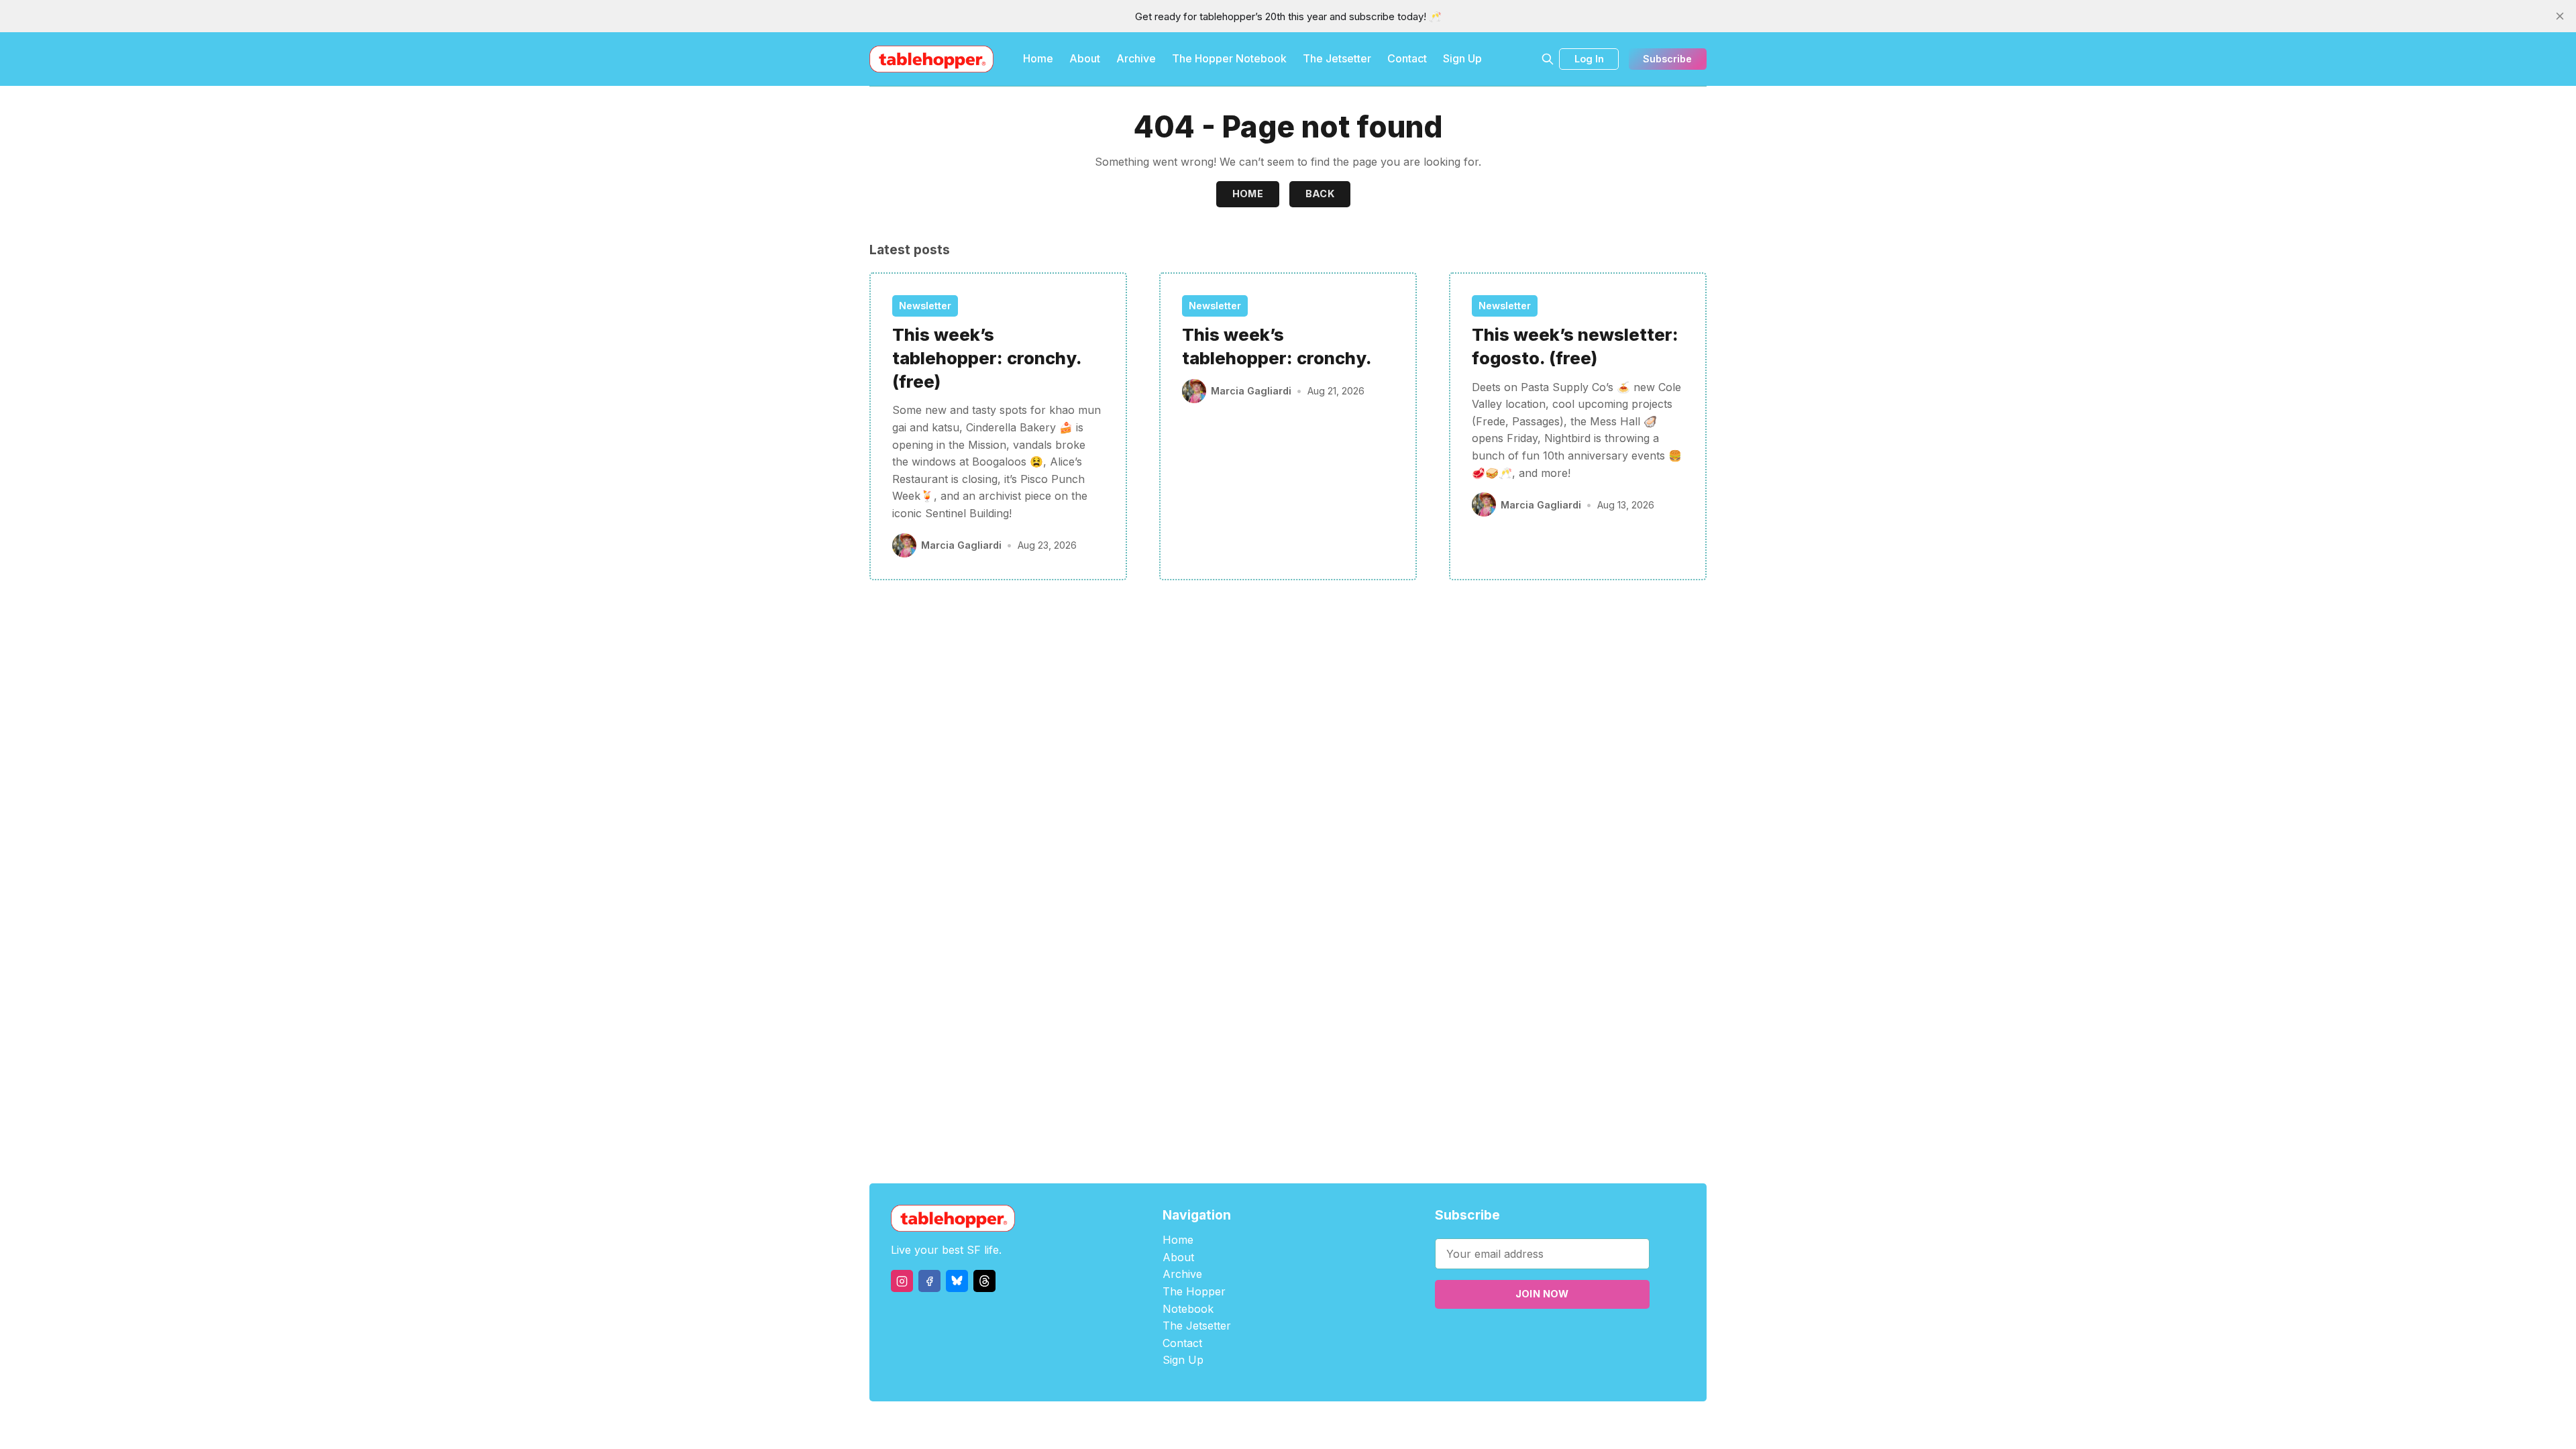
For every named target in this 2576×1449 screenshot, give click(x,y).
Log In (1589, 59)
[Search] (1548, 59)
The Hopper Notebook (1229, 58)
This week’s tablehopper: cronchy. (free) (987, 358)
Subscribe (1667, 59)
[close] (2560, 16)
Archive (1136, 58)
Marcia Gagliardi (961, 545)
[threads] (984, 1281)
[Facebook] (929, 1281)
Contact (1407, 58)
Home (1038, 58)
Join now (1542, 1294)
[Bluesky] (957, 1281)
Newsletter (925, 306)
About (1085, 58)
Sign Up (1462, 58)
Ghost (1322, 1425)
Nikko (1415, 1425)
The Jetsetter (1337, 58)
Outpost (1359, 1425)
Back (1320, 194)
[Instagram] (902, 1281)
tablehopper (1207, 1425)
